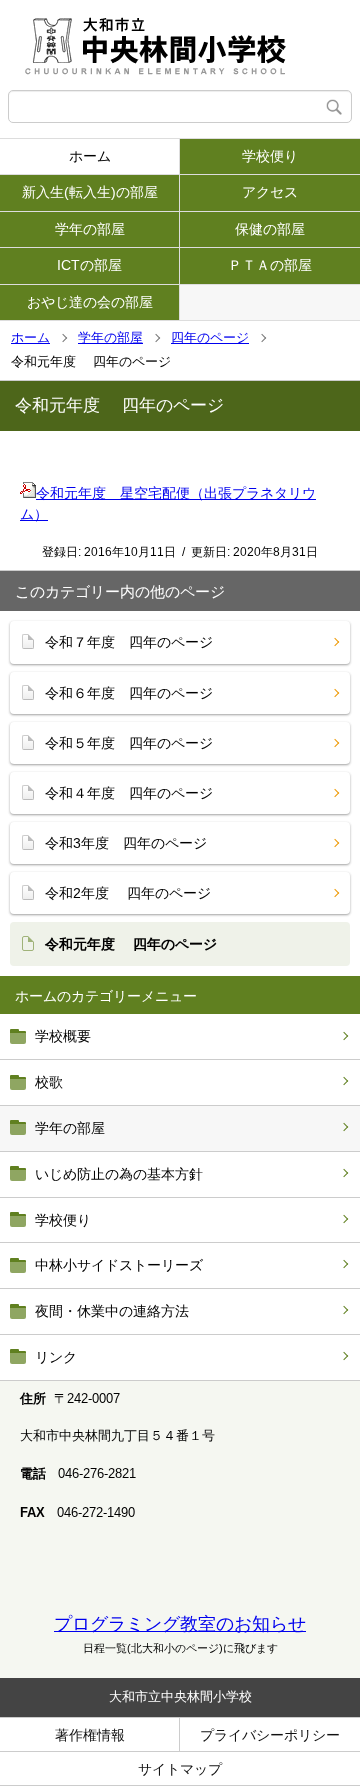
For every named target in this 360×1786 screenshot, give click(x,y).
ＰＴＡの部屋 (270, 265)
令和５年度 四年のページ (129, 743)
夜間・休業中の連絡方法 (112, 1311)
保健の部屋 (270, 229)
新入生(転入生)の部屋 (90, 192)
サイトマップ (180, 1769)
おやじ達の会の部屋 (90, 302)
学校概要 (63, 1036)
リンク (56, 1357)
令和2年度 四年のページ (128, 893)
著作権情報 (90, 1735)
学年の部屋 (90, 229)
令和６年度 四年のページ (129, 693)
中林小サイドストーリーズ (119, 1265)
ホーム (90, 156)
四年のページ (210, 337)
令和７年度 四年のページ (129, 642)
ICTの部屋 (89, 265)
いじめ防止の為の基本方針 (119, 1174)
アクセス (270, 192)
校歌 (49, 1082)
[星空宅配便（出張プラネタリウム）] (28, 493)
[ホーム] (180, 45)
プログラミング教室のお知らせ (180, 1624)
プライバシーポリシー (270, 1735)
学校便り (270, 156)
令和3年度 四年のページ (126, 843)
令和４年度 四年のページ (129, 793)
